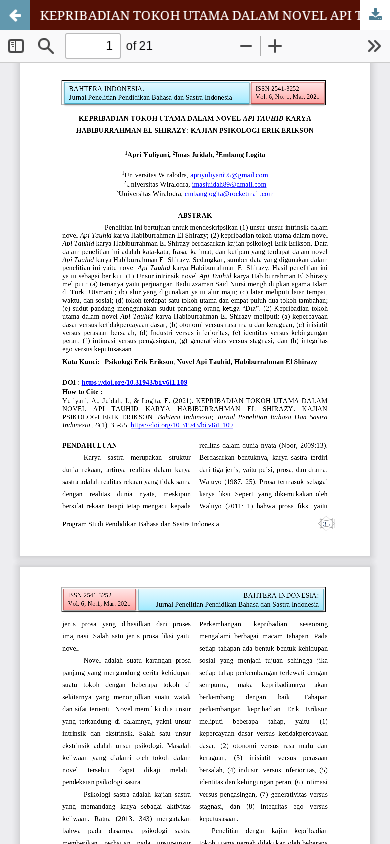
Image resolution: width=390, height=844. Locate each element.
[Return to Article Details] (15, 15)
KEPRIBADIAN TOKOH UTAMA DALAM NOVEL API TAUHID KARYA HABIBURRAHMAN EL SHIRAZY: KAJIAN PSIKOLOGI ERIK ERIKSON (215, 15)
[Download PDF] (375, 15)
